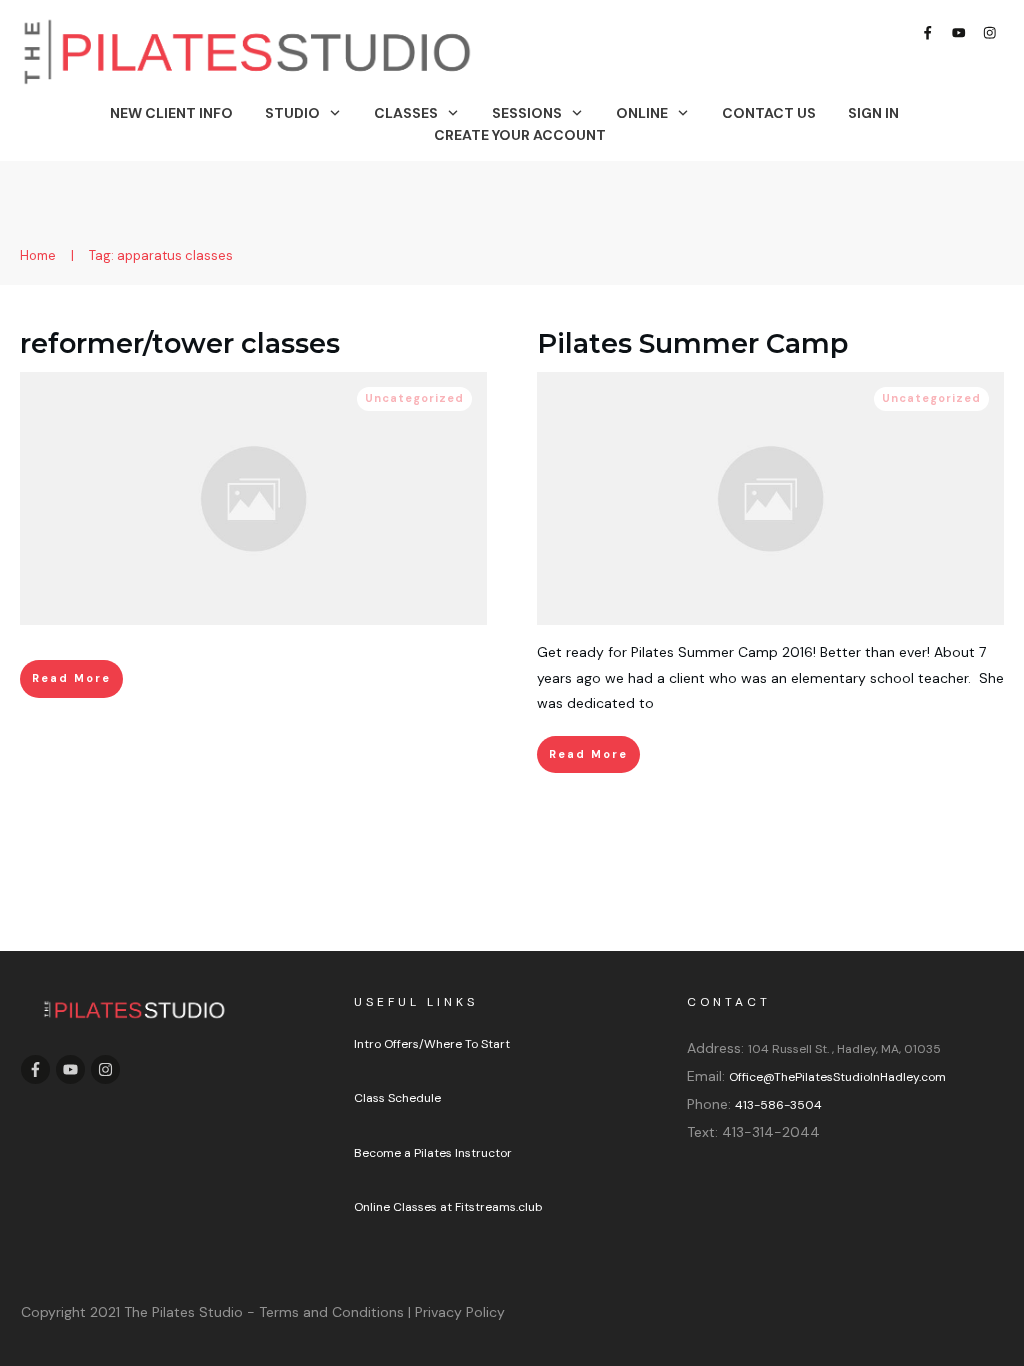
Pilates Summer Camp (692, 343)
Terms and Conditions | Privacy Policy (382, 1312)
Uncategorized (414, 398)
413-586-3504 (778, 1105)
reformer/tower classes (180, 343)
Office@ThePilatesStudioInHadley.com (837, 1077)
